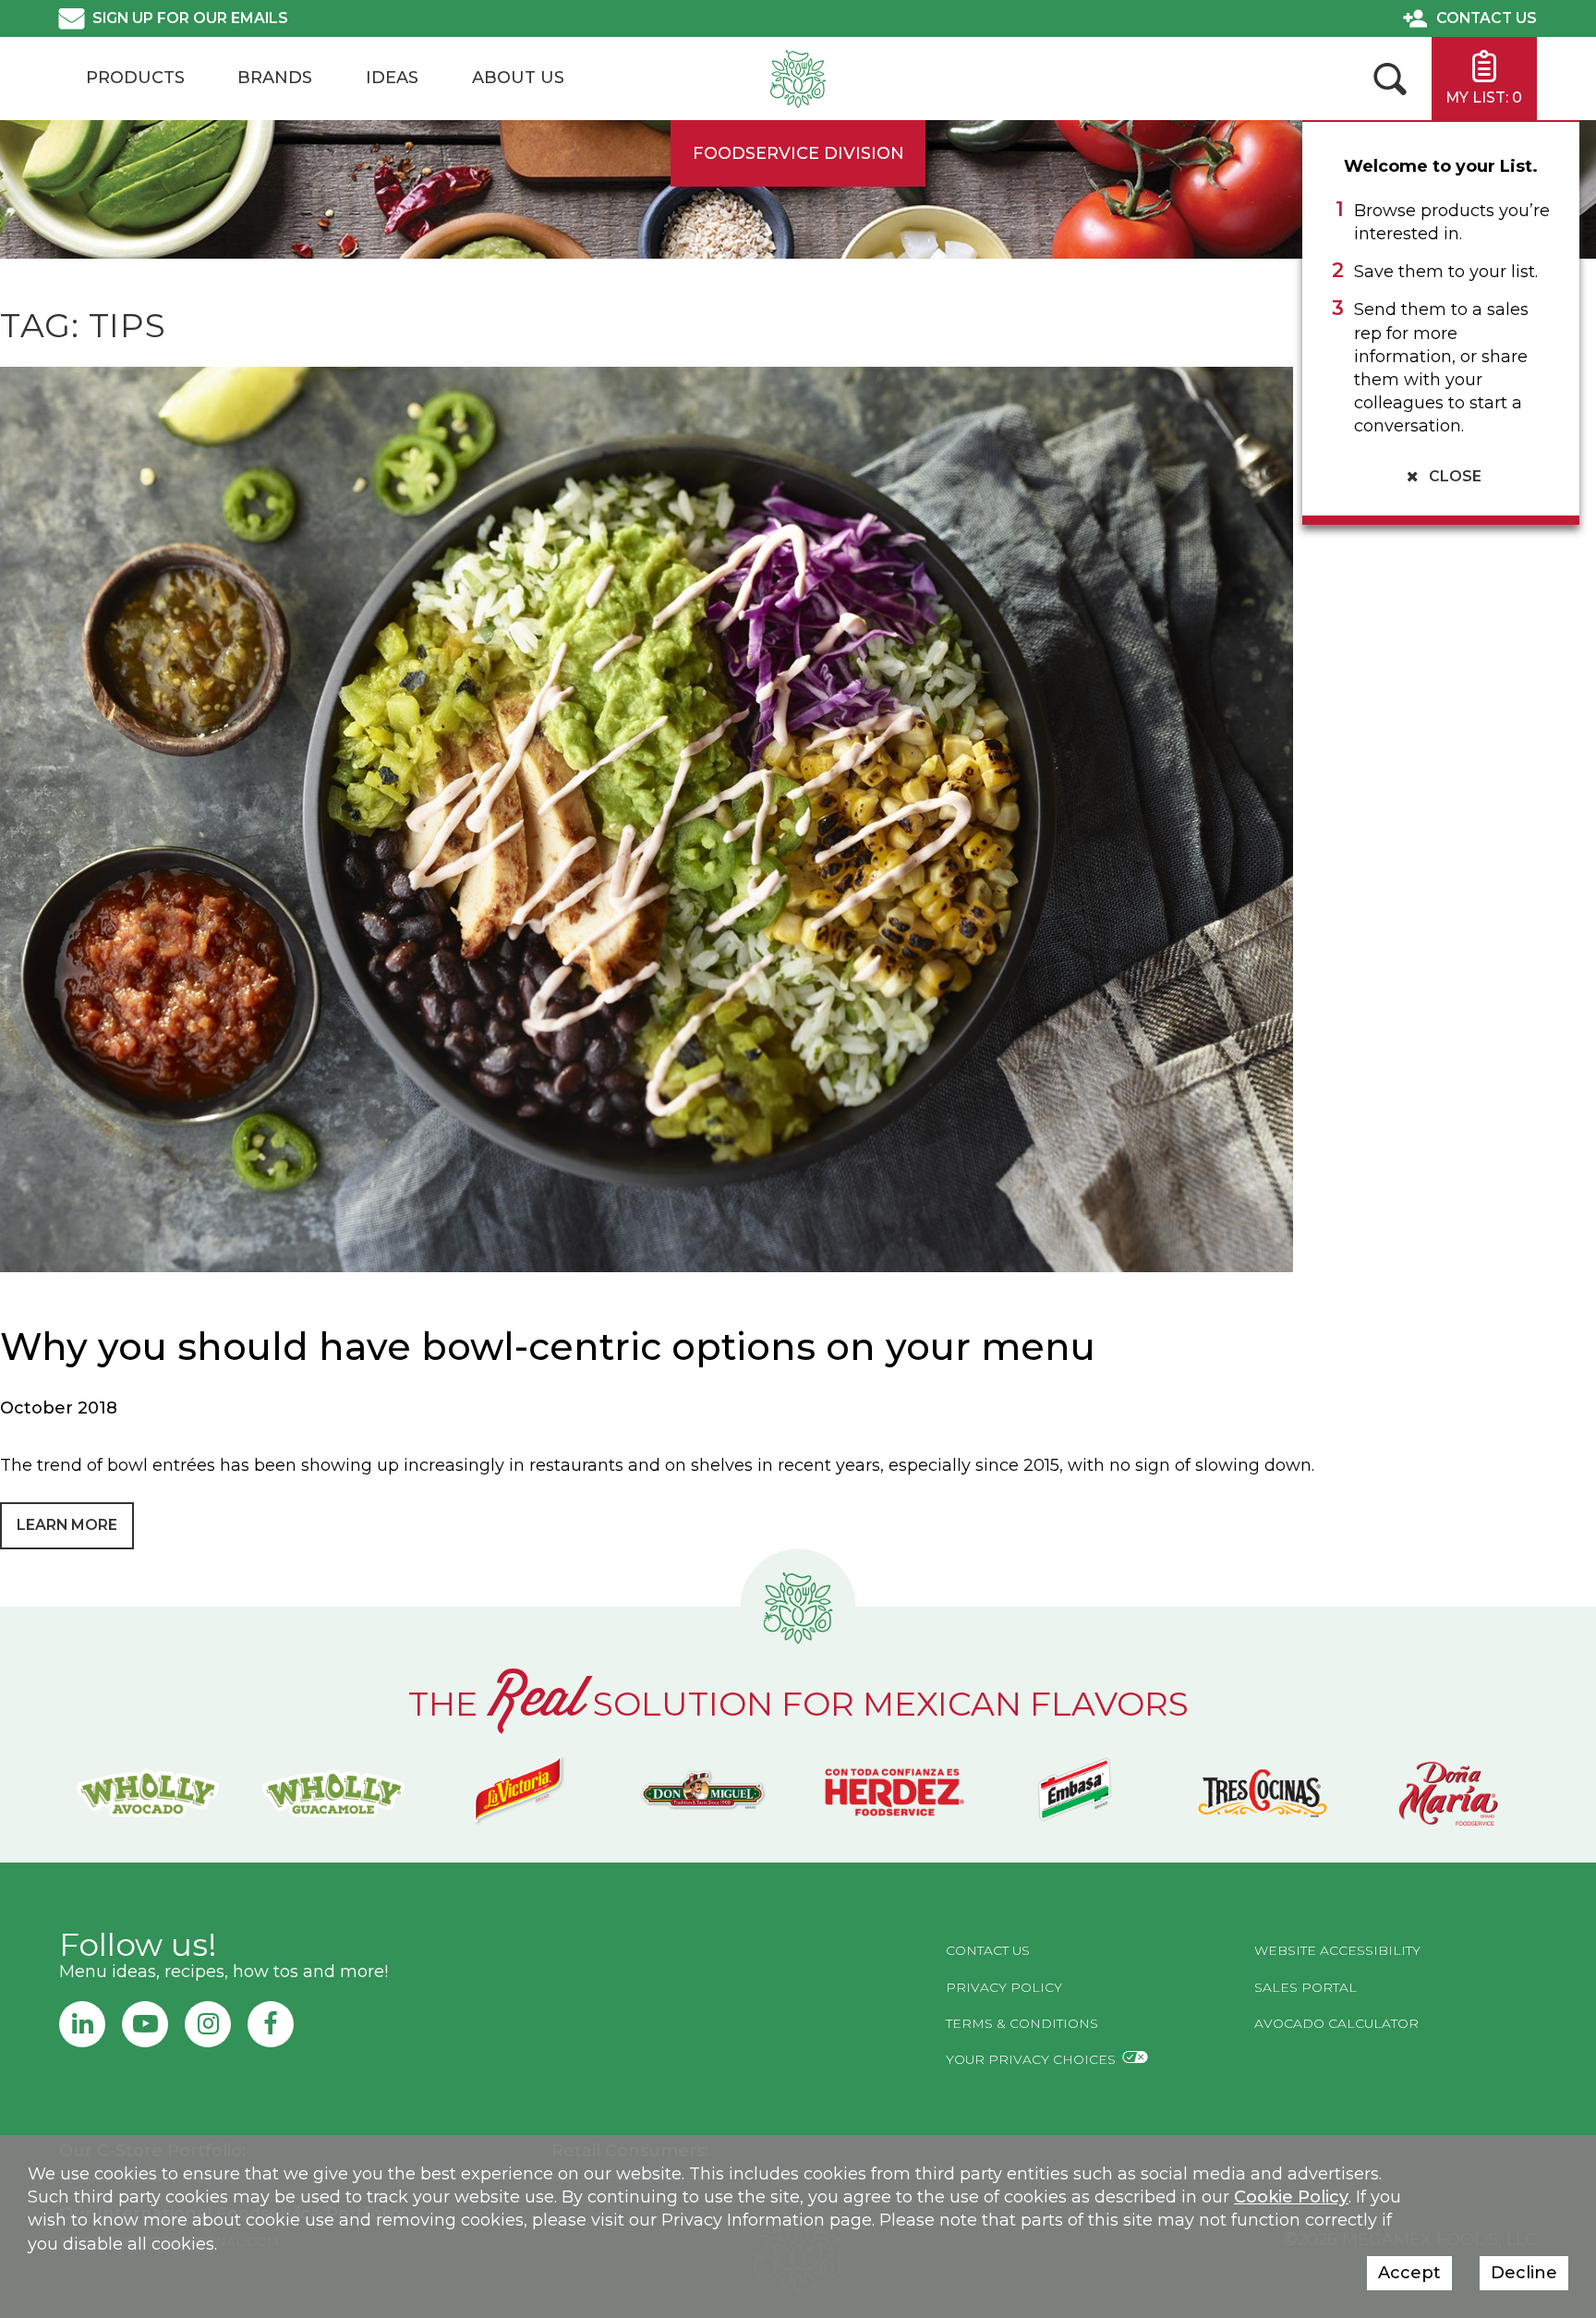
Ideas (392, 78)
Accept (1409, 2273)
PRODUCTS (135, 78)
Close (1453, 476)
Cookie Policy (1291, 2197)
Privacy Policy (1004, 1987)
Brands (275, 78)
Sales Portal (1306, 1987)
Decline (1524, 2273)
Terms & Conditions (1022, 2023)
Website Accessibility (1337, 1950)
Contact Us (1487, 18)
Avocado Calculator (1336, 2023)
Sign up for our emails (190, 18)
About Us (518, 78)
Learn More (67, 1525)
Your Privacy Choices (1031, 2059)
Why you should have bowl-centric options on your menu (548, 1347)
